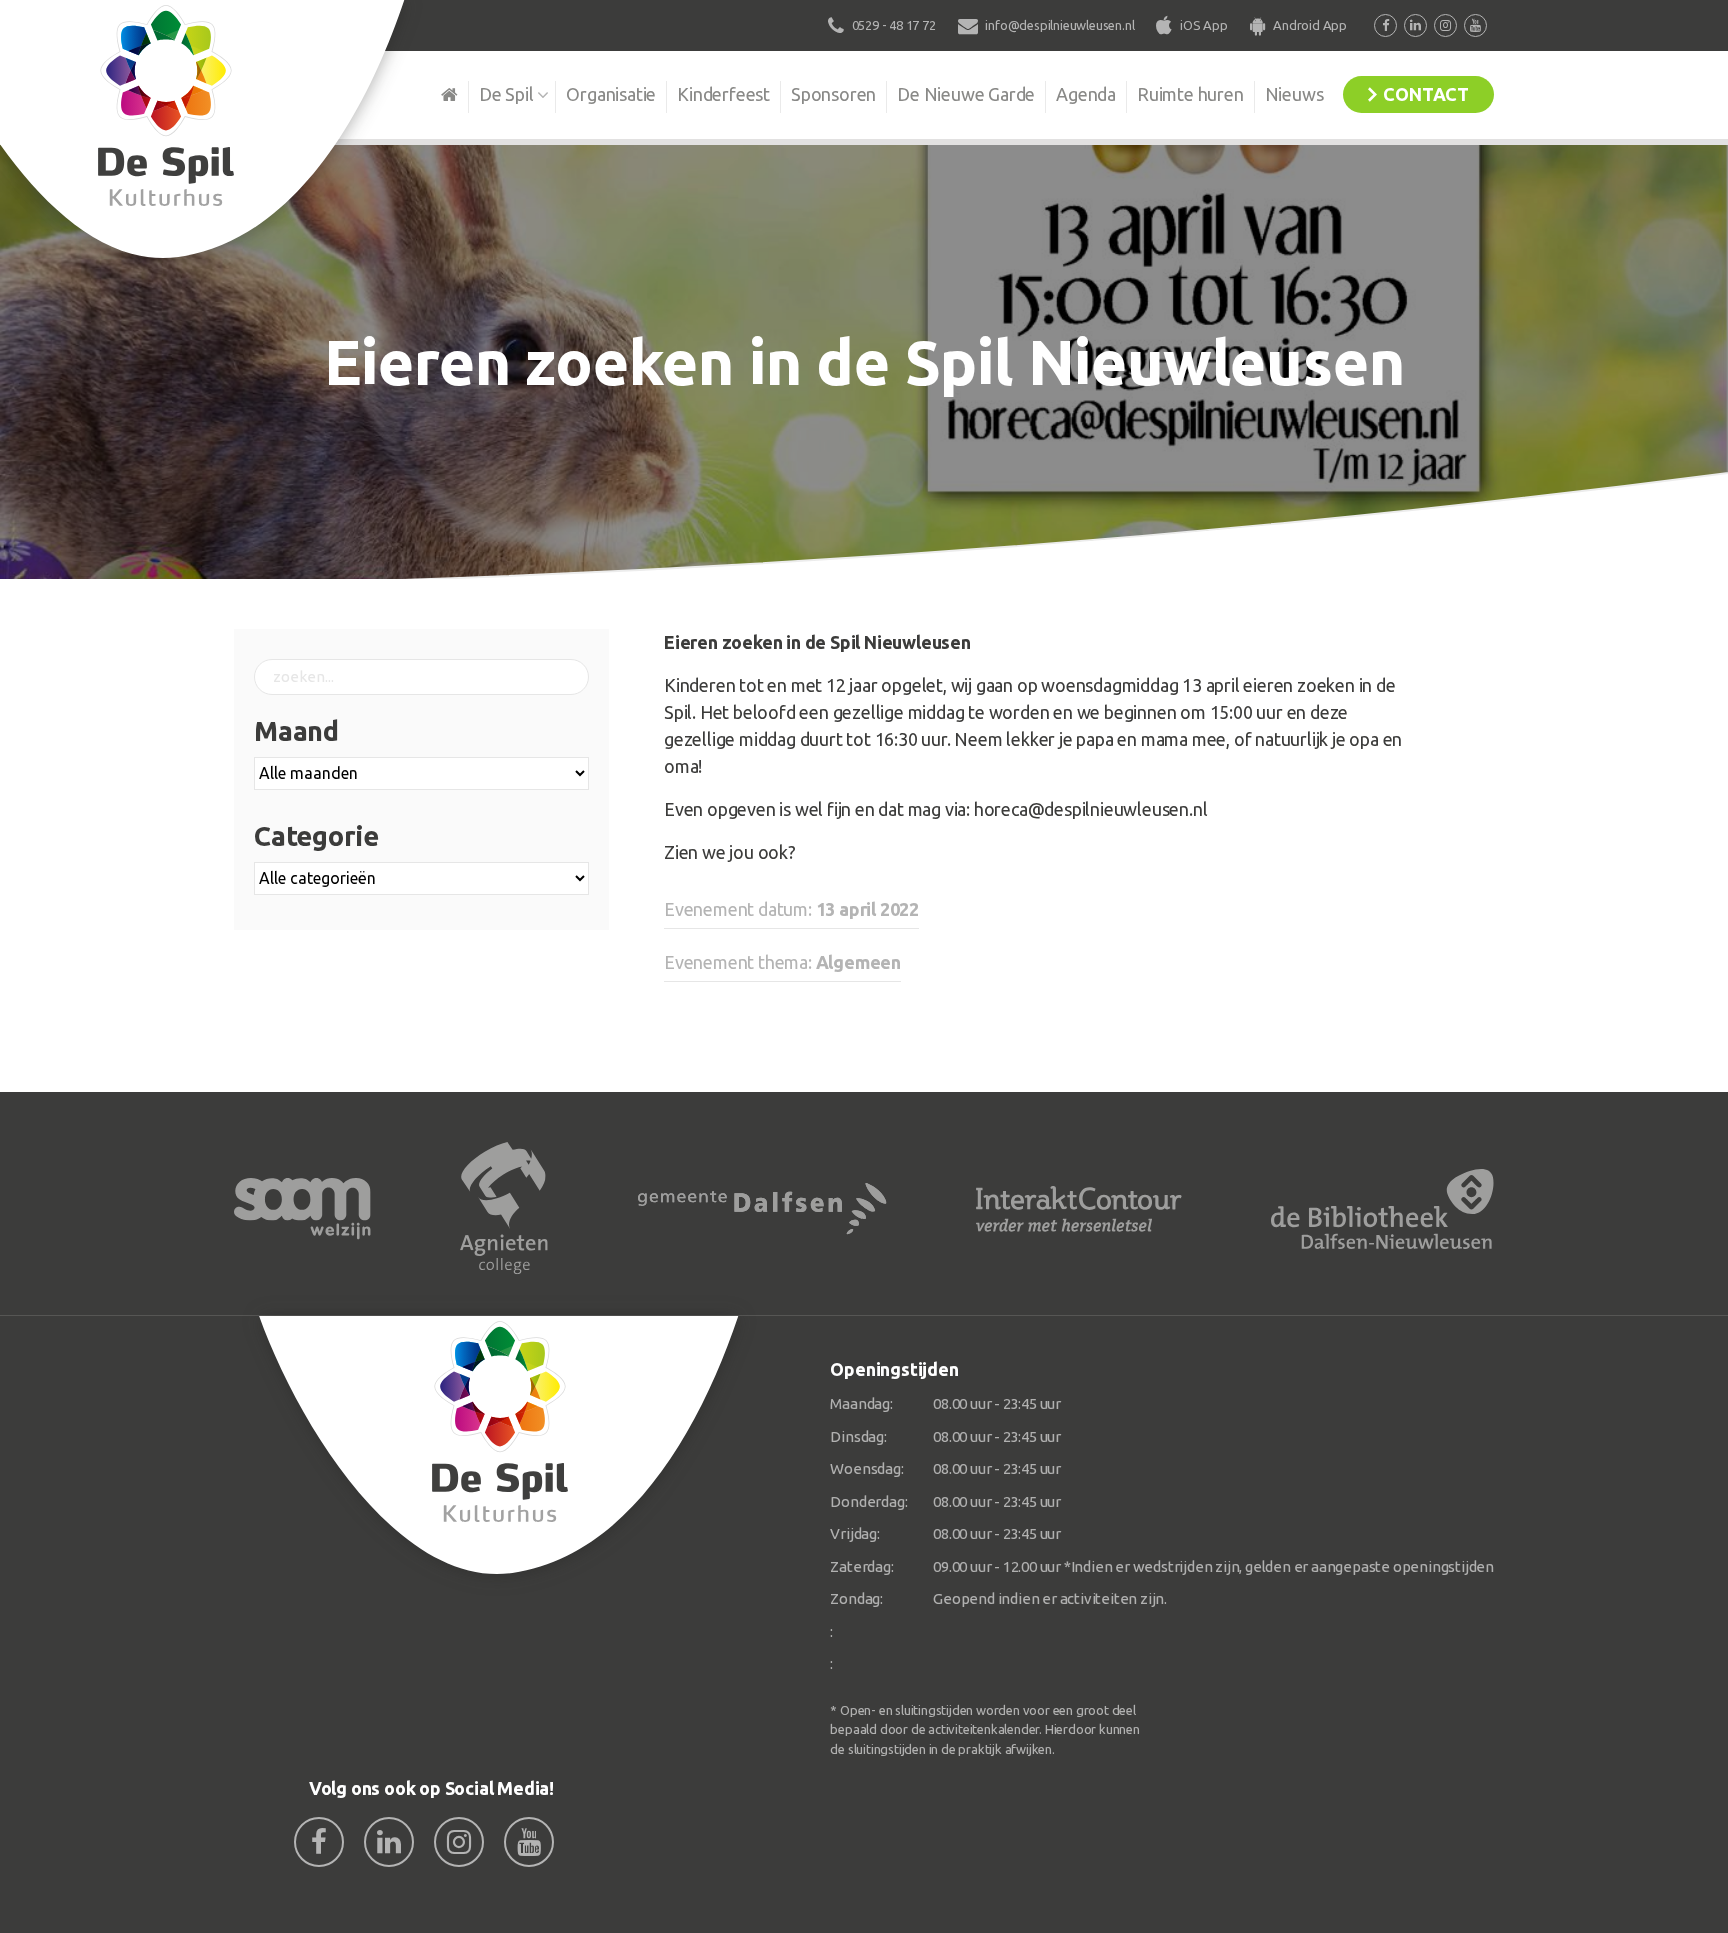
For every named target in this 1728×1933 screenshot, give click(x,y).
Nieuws (1294, 94)
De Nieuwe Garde (966, 94)
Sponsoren (833, 94)
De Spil (506, 94)
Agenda (1086, 94)
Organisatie (611, 94)
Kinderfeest (723, 94)
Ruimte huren (1190, 94)
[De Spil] (499, 1445)
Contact (1426, 94)
